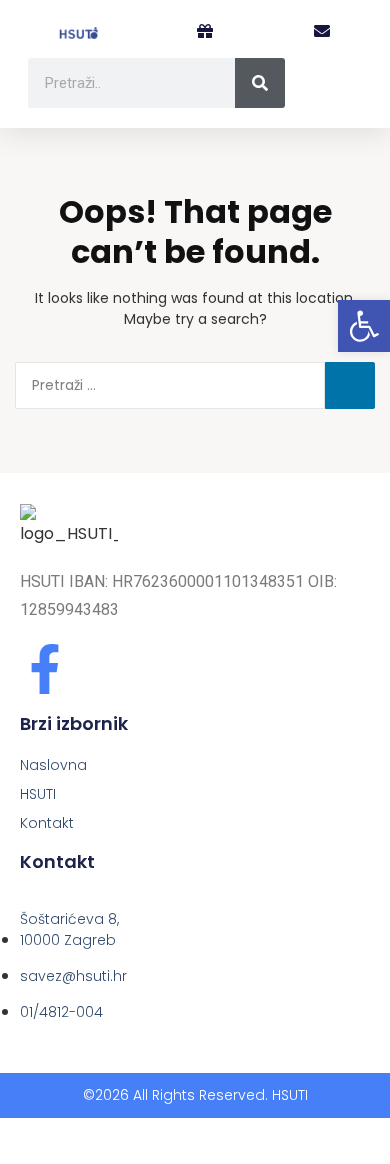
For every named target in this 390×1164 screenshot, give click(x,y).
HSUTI (38, 794)
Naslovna (53, 765)
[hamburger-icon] (342, 91)
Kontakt (47, 823)
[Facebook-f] (45, 669)
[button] (322, 32)
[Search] (260, 83)
